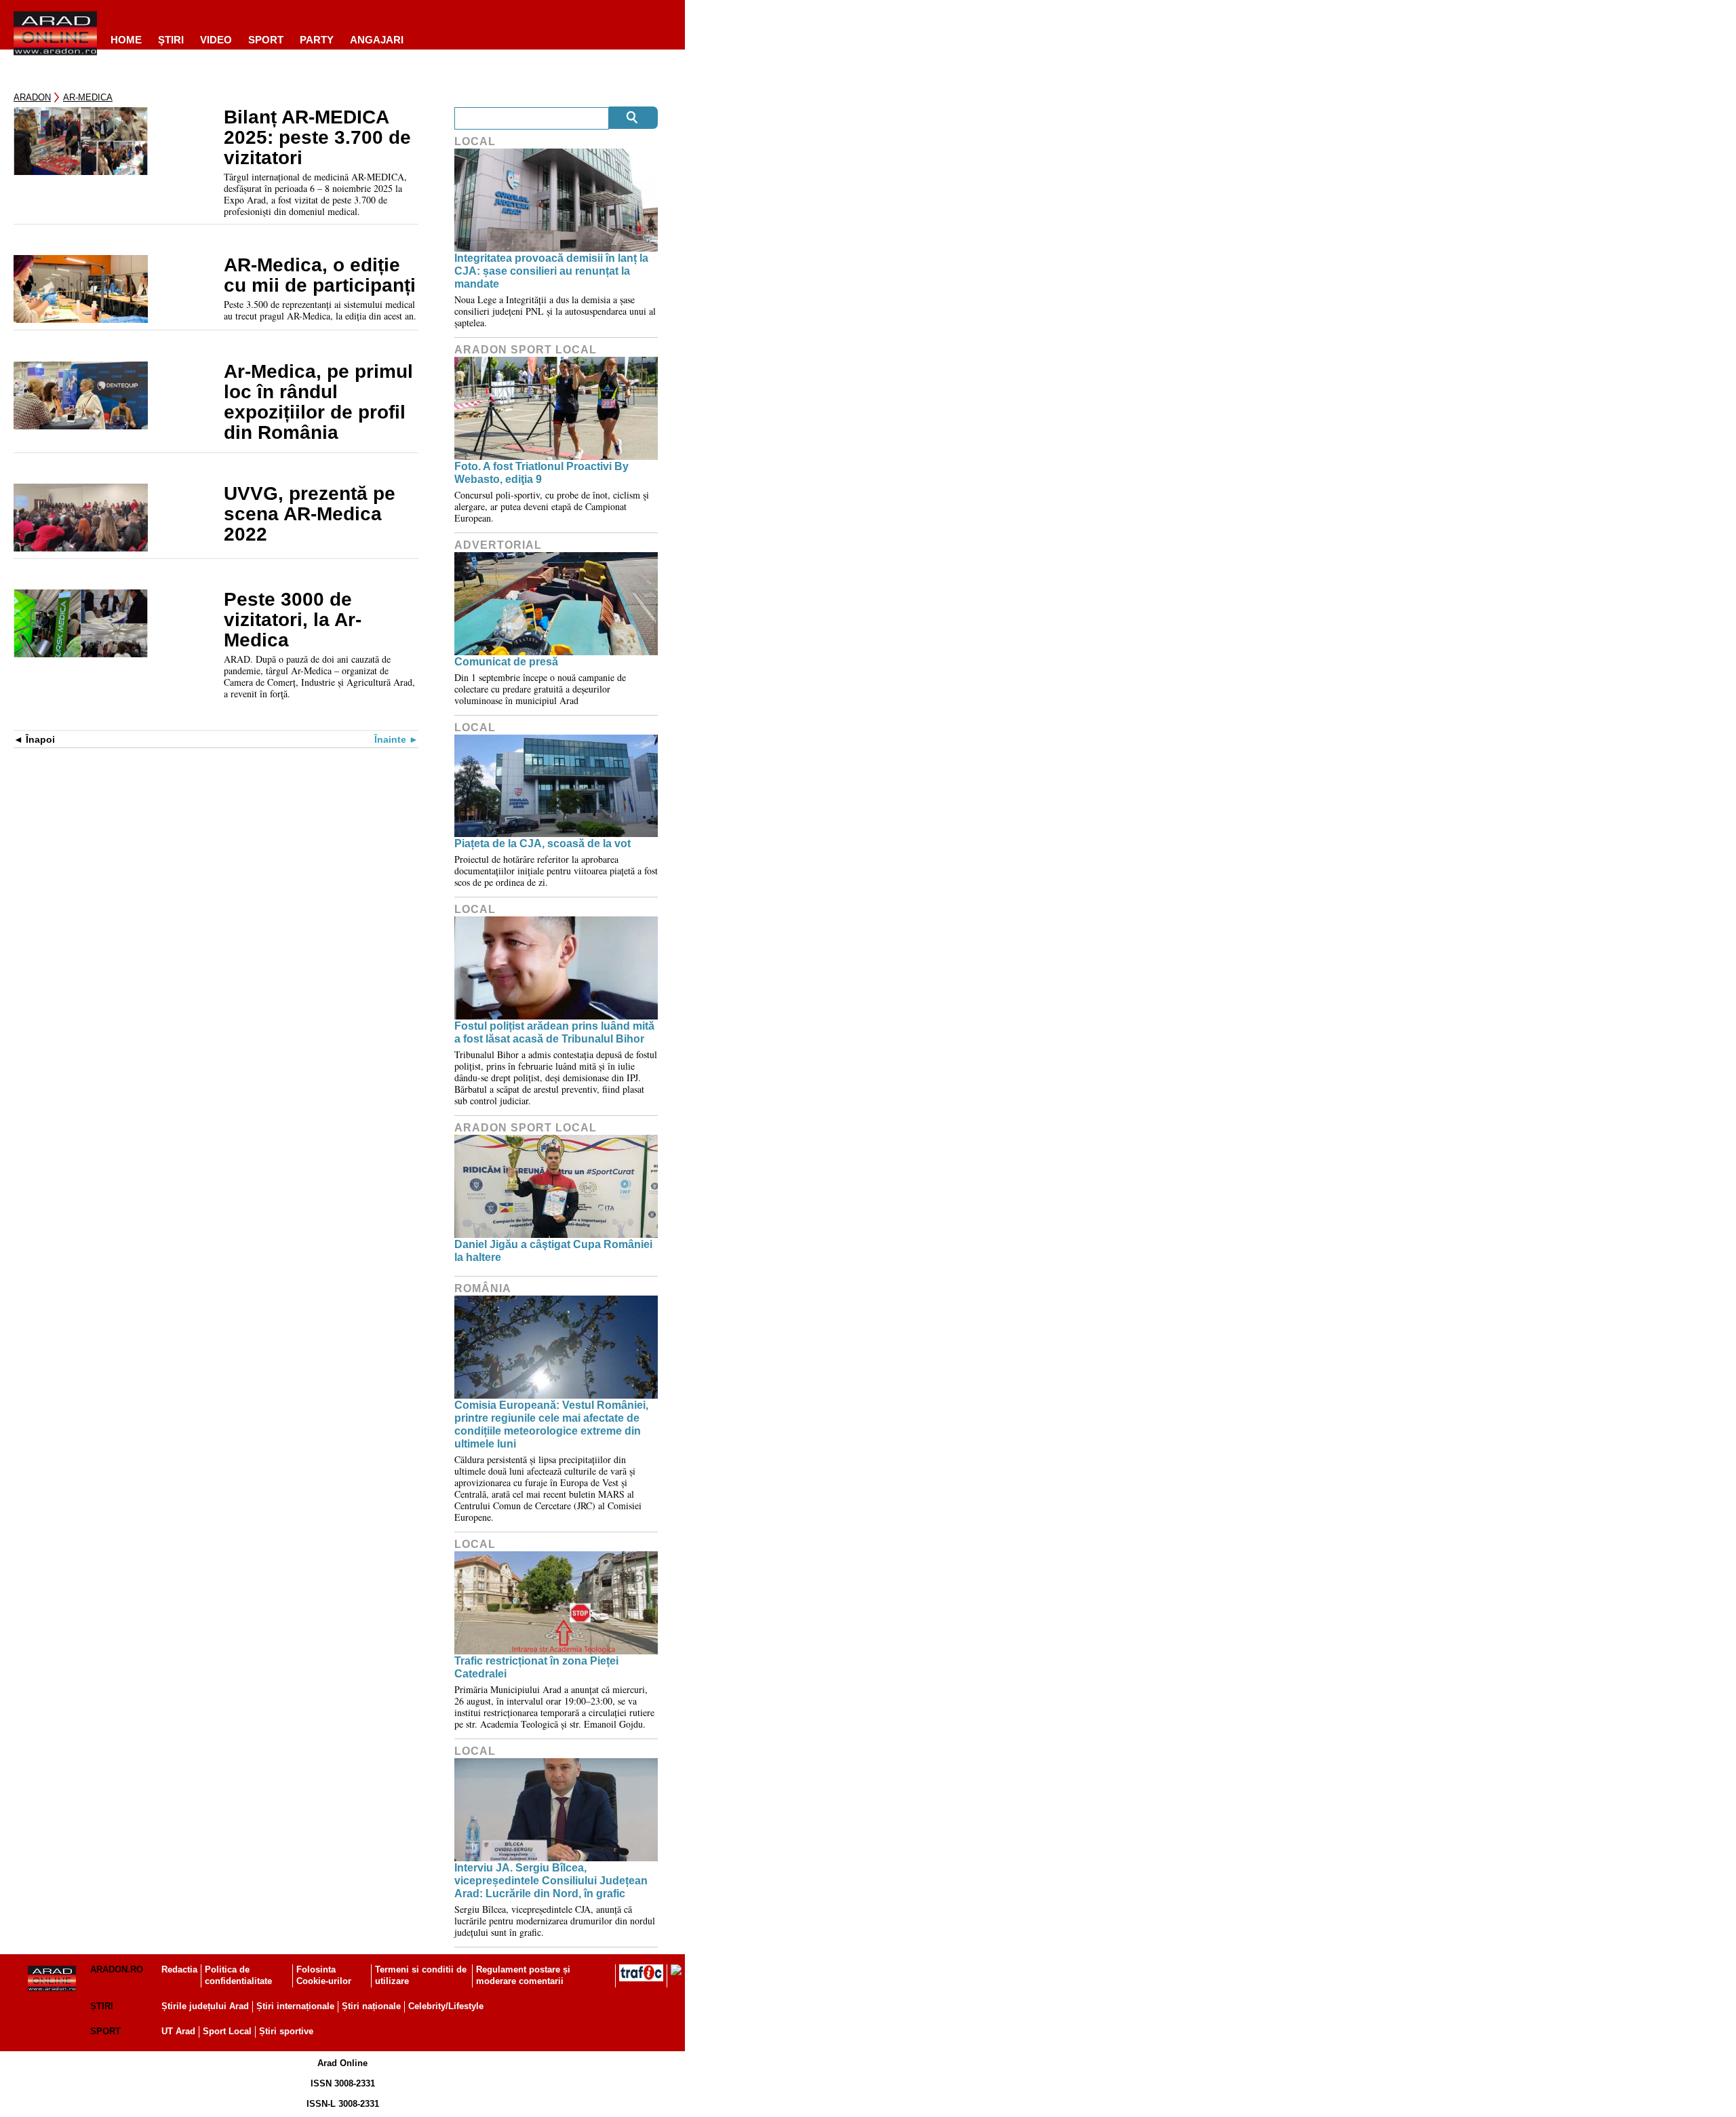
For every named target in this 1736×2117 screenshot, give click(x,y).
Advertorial (498, 545)
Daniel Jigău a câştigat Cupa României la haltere (553, 1251)
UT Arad (178, 2031)
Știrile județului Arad (205, 2006)
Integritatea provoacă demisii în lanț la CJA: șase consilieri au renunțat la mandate (551, 271)
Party (317, 40)
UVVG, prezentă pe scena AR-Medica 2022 (310, 514)
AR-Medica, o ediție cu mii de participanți (320, 275)
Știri (102, 2006)
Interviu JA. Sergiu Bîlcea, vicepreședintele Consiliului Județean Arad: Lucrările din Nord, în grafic (551, 1881)
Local (475, 141)
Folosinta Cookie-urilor (324, 1975)
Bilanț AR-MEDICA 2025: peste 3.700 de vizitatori (317, 138)
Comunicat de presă (506, 662)
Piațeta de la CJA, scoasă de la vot (542, 843)
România (483, 1288)
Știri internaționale (295, 2006)
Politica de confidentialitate (238, 1975)
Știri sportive (286, 2031)
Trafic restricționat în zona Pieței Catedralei (536, 1667)
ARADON (32, 97)
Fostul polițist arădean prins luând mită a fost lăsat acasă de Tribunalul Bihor (554, 1032)
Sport (266, 40)
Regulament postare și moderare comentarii (523, 1975)
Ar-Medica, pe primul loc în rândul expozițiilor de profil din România (318, 402)
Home (126, 40)
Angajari (377, 40)
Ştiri (171, 40)
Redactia (179, 1969)
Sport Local (227, 2031)
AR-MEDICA (88, 97)
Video (216, 40)
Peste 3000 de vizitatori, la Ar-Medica (293, 620)
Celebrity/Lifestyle (446, 2006)
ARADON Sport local (526, 350)
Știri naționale (371, 2006)
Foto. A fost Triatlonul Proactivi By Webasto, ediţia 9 (541, 473)
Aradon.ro (117, 1969)
